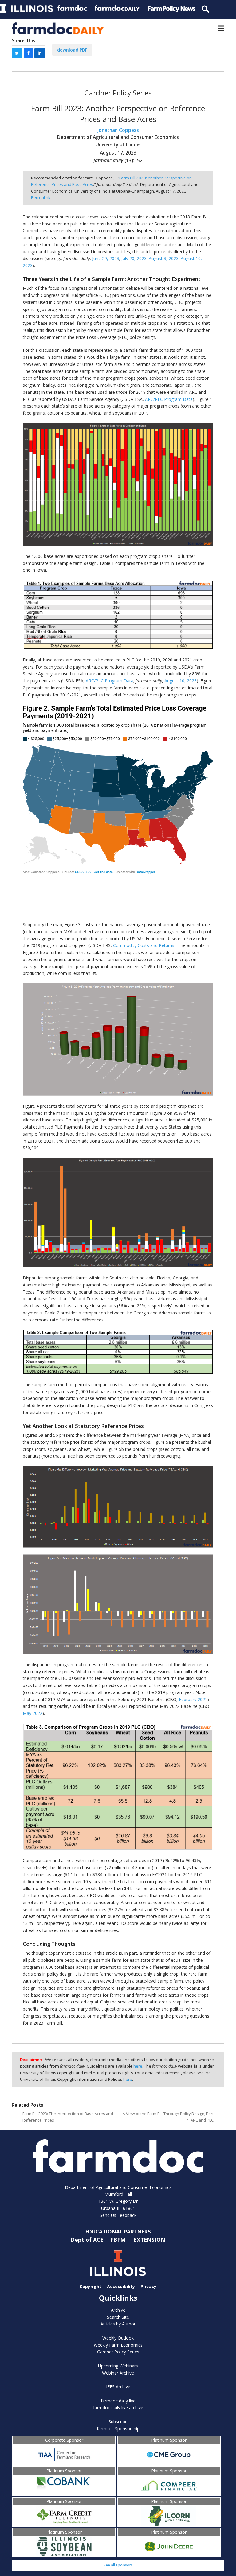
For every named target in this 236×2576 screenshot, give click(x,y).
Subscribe (118, 2422)
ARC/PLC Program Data (169, 399)
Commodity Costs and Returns (144, 945)
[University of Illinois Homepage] (118, 2263)
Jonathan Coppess (118, 130)
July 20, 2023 (134, 258)
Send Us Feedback (118, 2215)
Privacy (148, 2286)
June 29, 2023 (106, 258)
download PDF (72, 50)
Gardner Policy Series (118, 2352)
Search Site (118, 2317)
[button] (221, 28)
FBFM (119, 2239)
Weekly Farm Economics (118, 2345)
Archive (118, 2310)
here (138, 2066)
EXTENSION (149, 2239)
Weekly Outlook (118, 2338)
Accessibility (121, 2286)
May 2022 (33, 1713)
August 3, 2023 (164, 258)
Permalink (41, 197)
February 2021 (193, 1699)
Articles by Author (118, 2324)
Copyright (90, 2286)
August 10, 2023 (181, 681)
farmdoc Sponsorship (118, 2429)
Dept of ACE (88, 2239)
